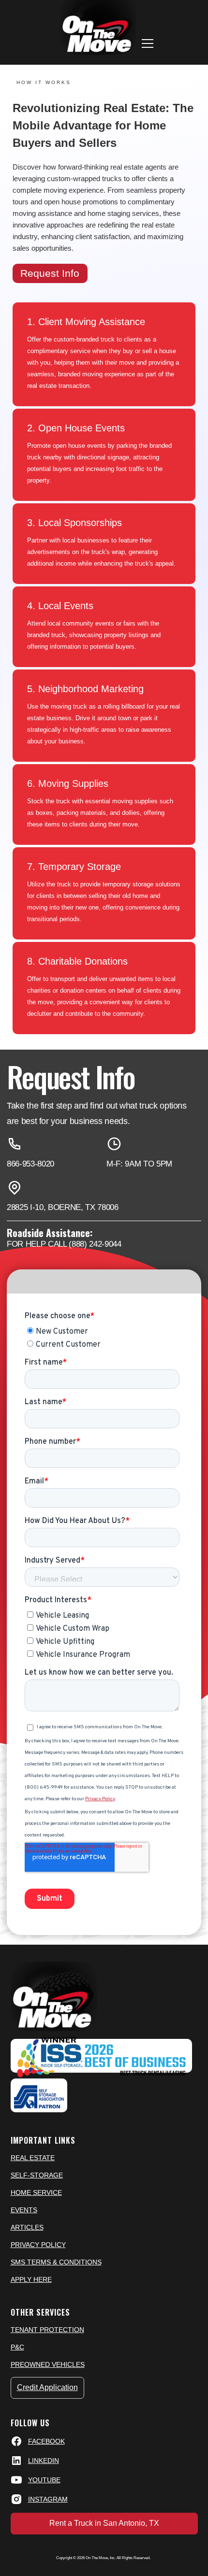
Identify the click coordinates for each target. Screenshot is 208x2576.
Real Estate (33, 2158)
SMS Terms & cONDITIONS (56, 2262)
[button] (148, 43)
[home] (96, 28)
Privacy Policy (38, 2245)
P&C (17, 2347)
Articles (27, 2227)
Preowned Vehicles (48, 2364)
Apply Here (31, 2279)
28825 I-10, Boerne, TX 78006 (62, 1207)
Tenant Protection (47, 2330)
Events (24, 2210)
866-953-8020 (30, 1164)
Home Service (36, 2192)
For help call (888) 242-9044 (64, 1244)
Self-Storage (37, 2175)
